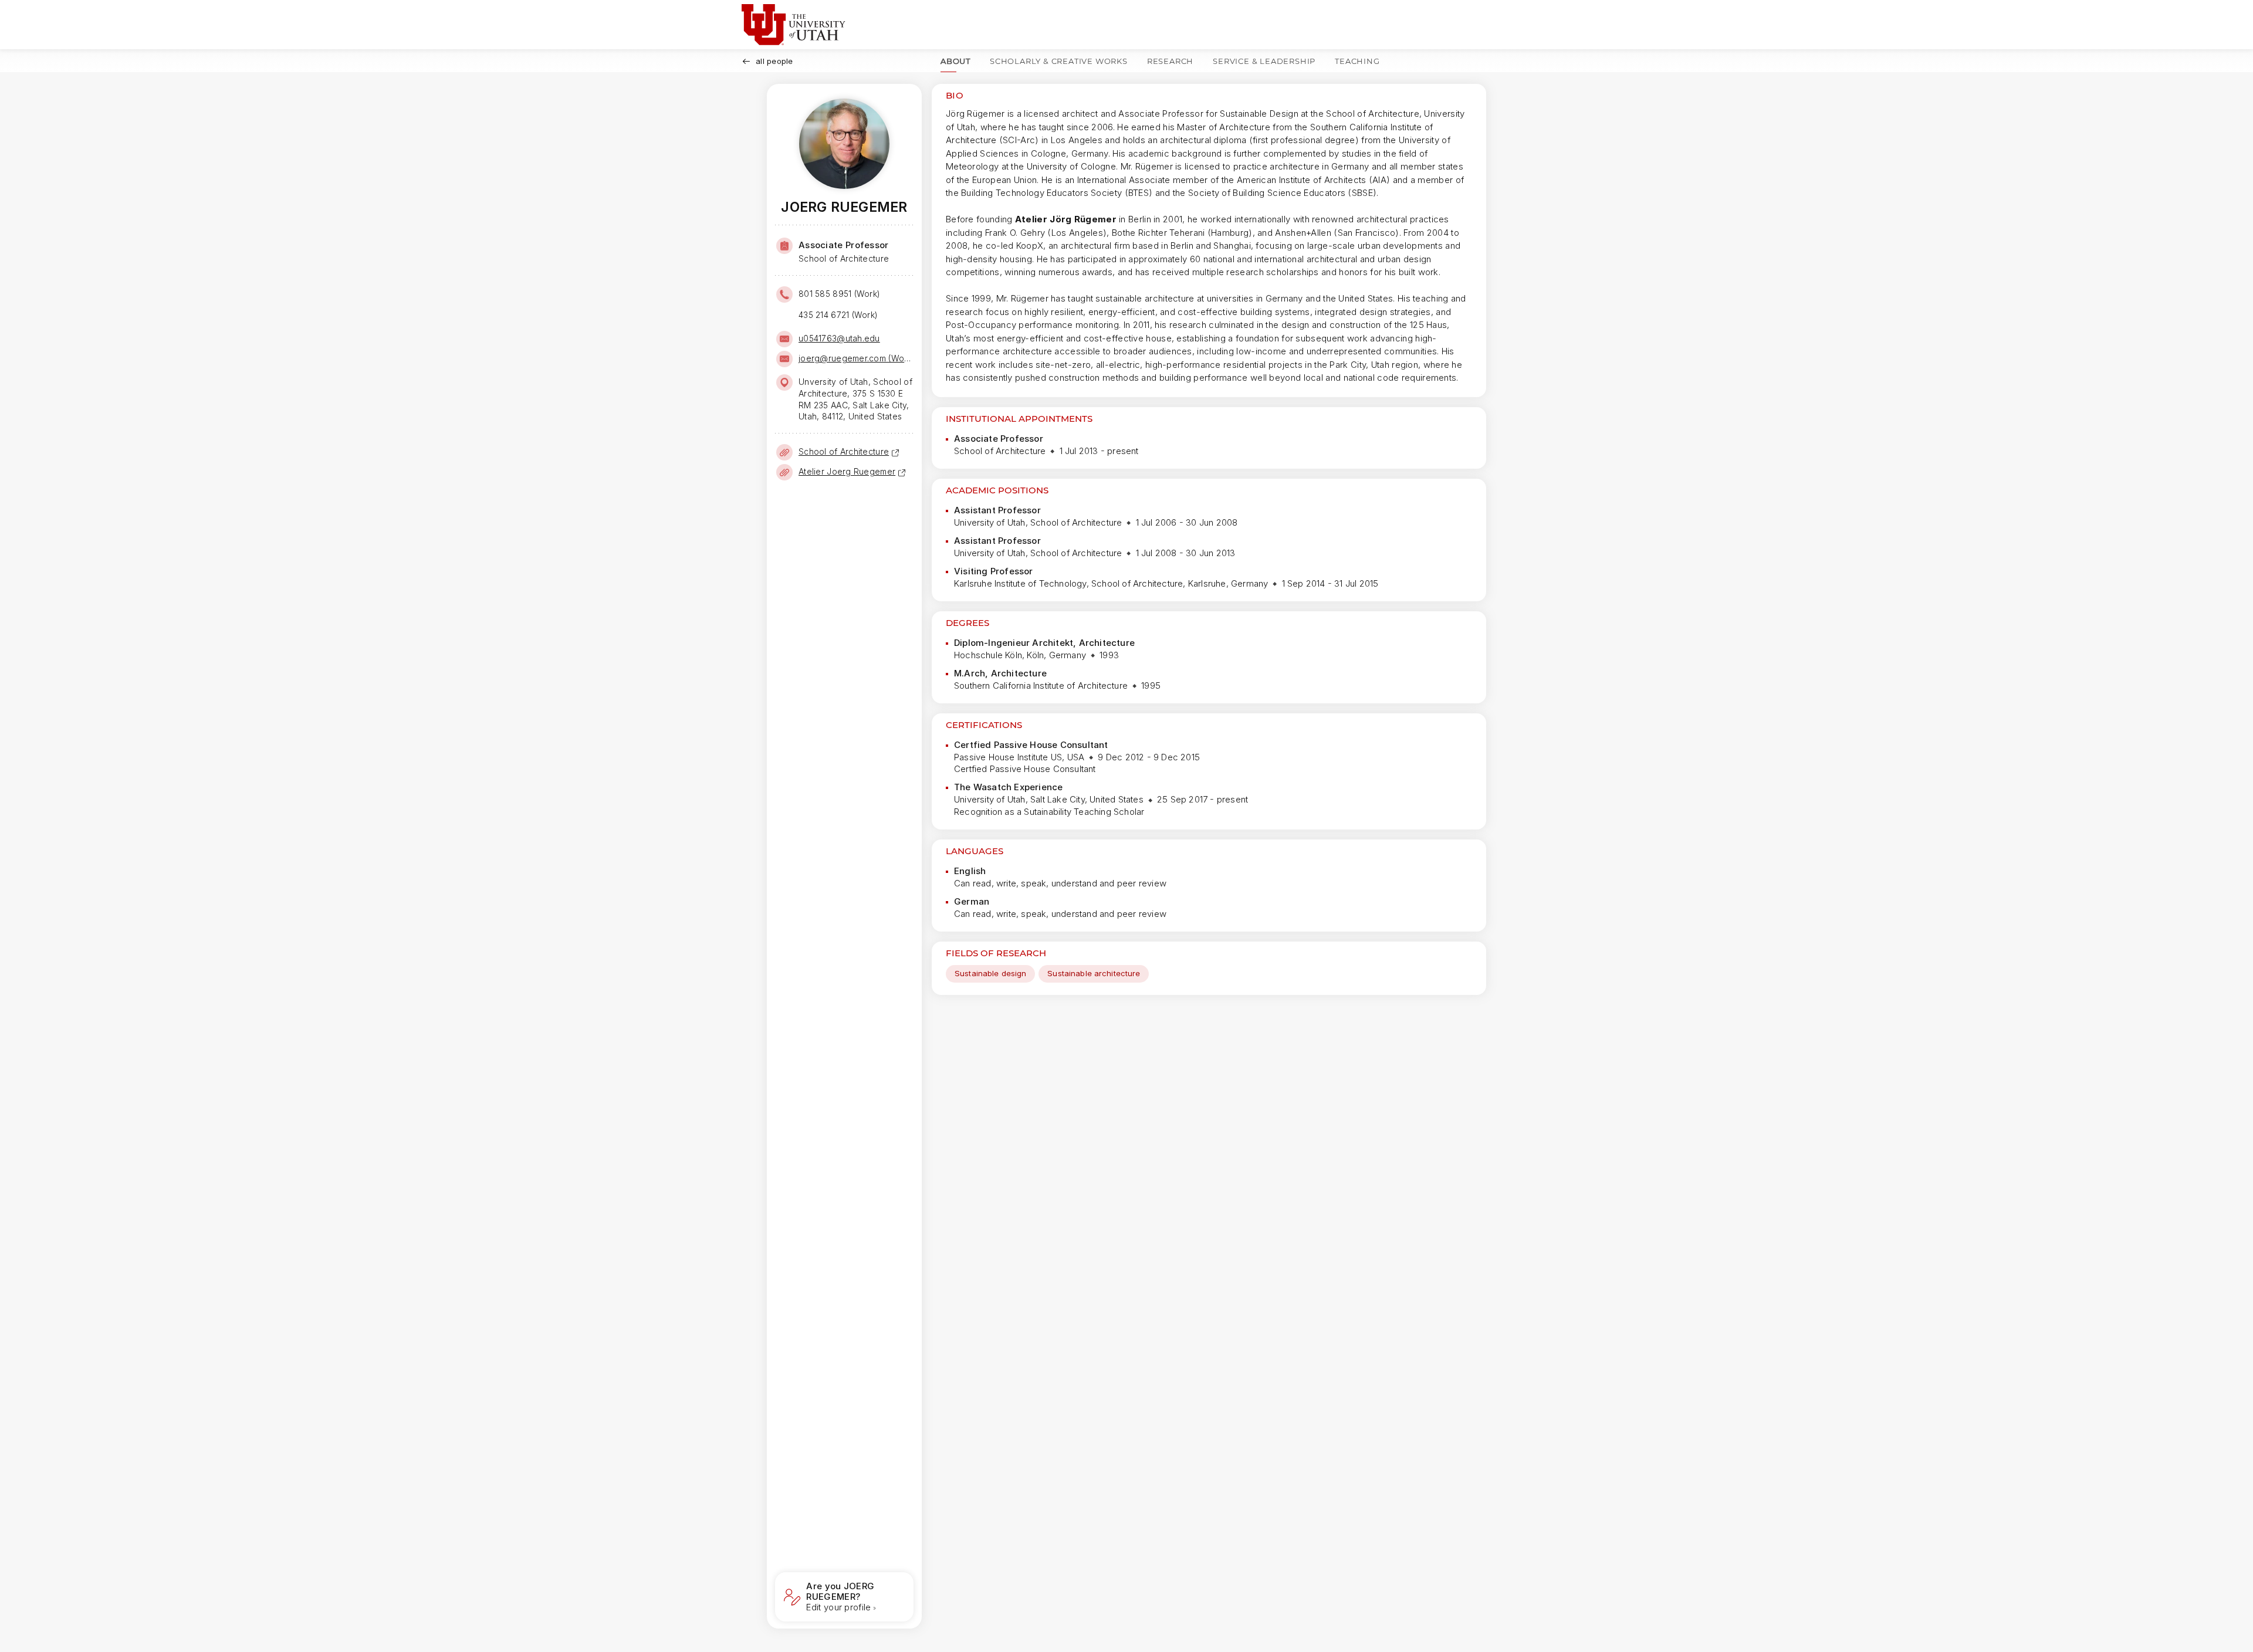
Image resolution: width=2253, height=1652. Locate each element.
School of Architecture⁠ (844, 451)
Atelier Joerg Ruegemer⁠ (847, 471)
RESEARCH (1170, 61)
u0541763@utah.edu (839, 338)
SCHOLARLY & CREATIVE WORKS (1059, 61)
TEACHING (1357, 61)
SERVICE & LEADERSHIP (1264, 61)
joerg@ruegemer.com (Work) (855, 358)
